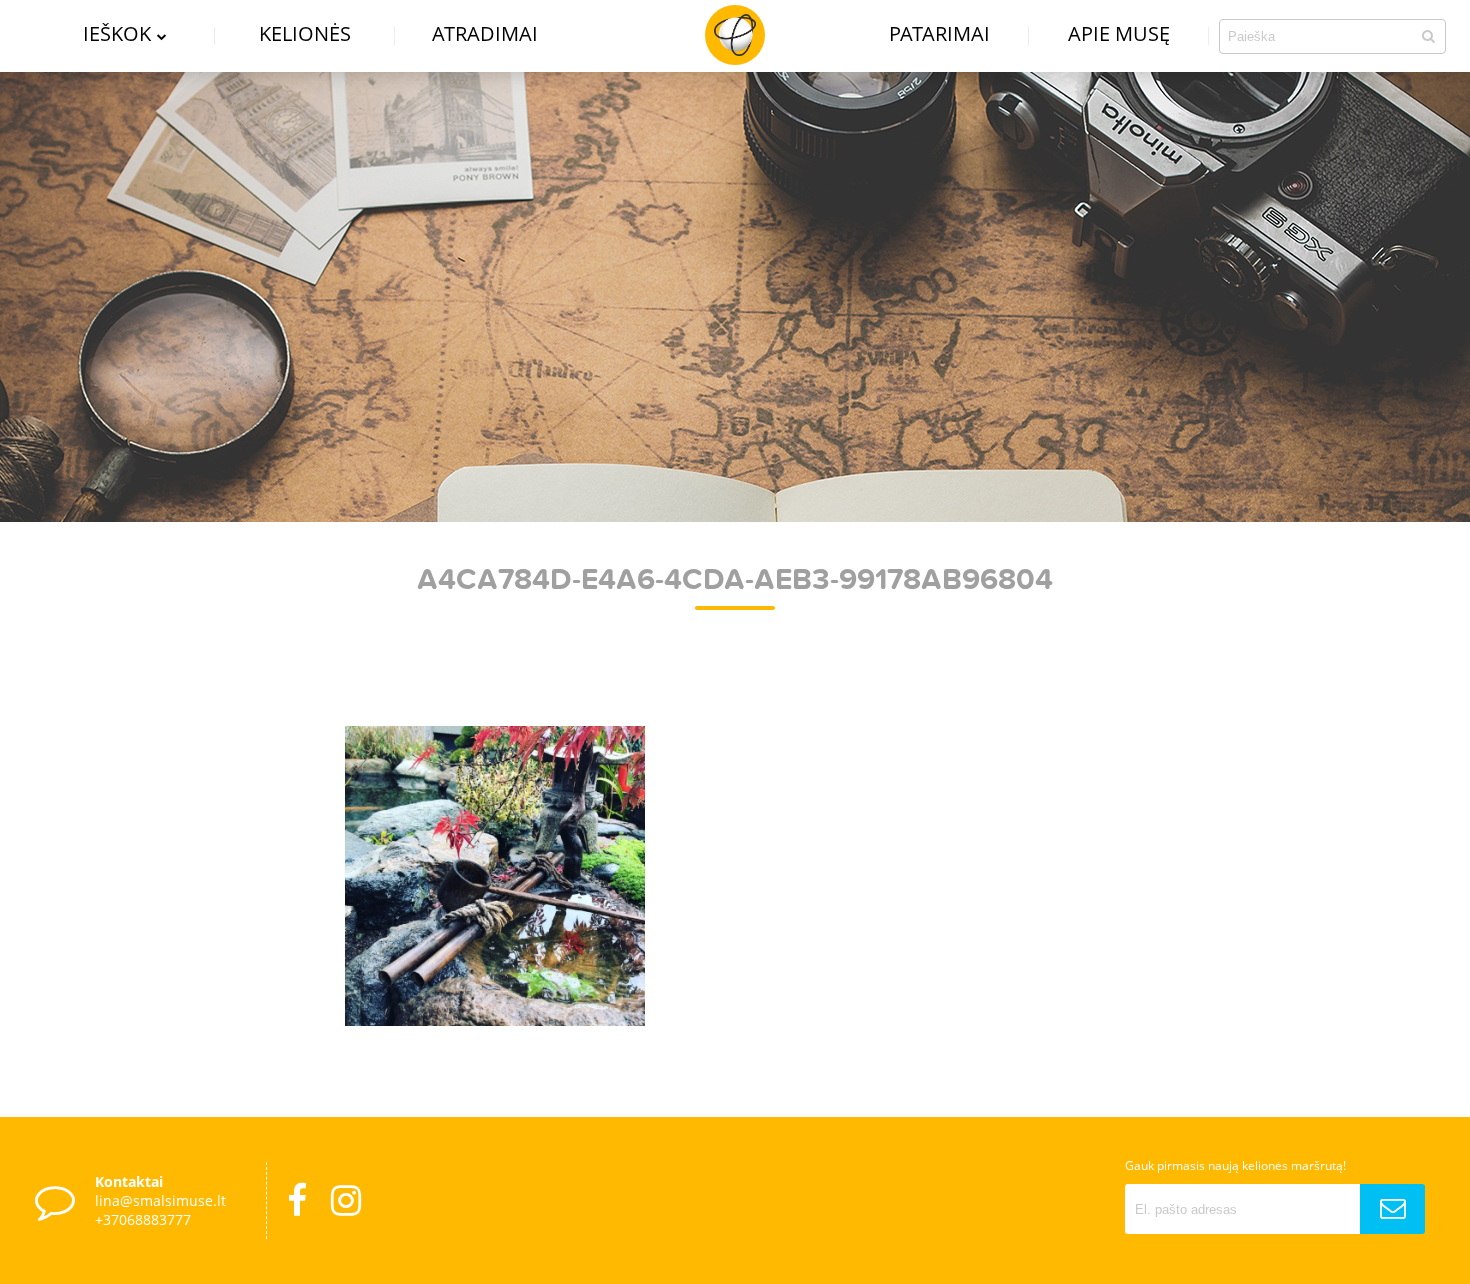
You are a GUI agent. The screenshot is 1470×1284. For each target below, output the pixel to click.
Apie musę (1119, 33)
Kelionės (305, 33)
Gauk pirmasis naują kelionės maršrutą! (1235, 1165)
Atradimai (485, 33)
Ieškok (117, 33)
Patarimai (939, 33)
